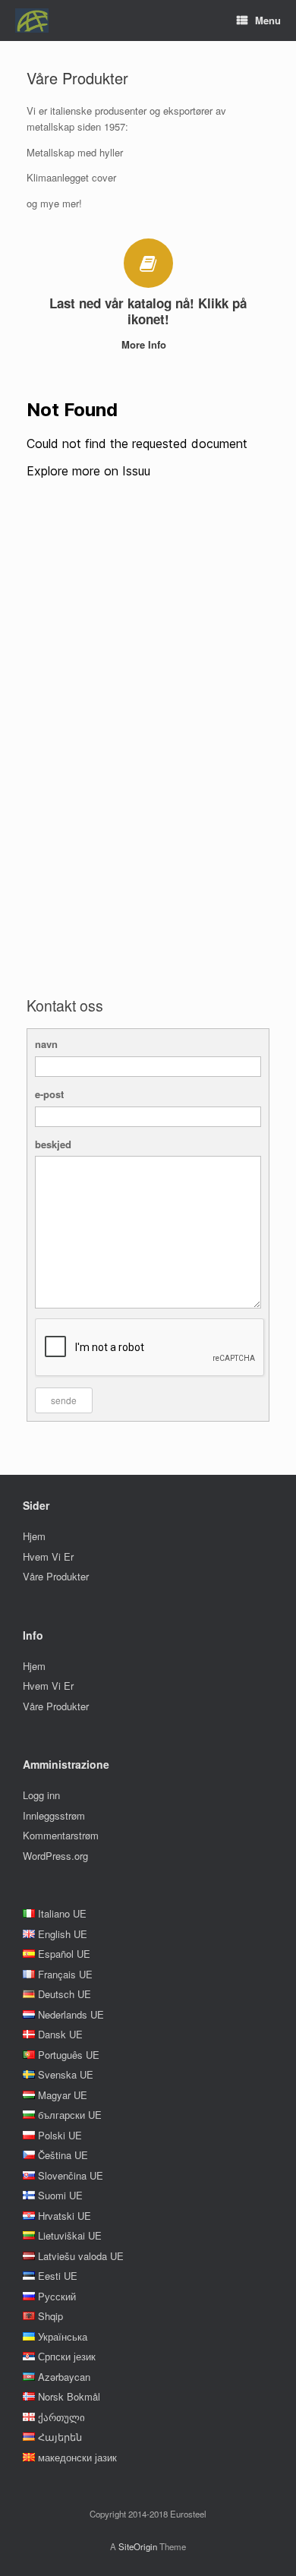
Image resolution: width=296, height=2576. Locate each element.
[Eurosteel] (32, 21)
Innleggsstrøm (54, 1815)
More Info (145, 344)
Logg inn (41, 1795)
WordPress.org (55, 1856)
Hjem (34, 1536)
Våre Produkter (56, 1576)
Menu (268, 20)
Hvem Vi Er (48, 1556)
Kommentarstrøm (61, 1835)
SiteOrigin (138, 2546)
